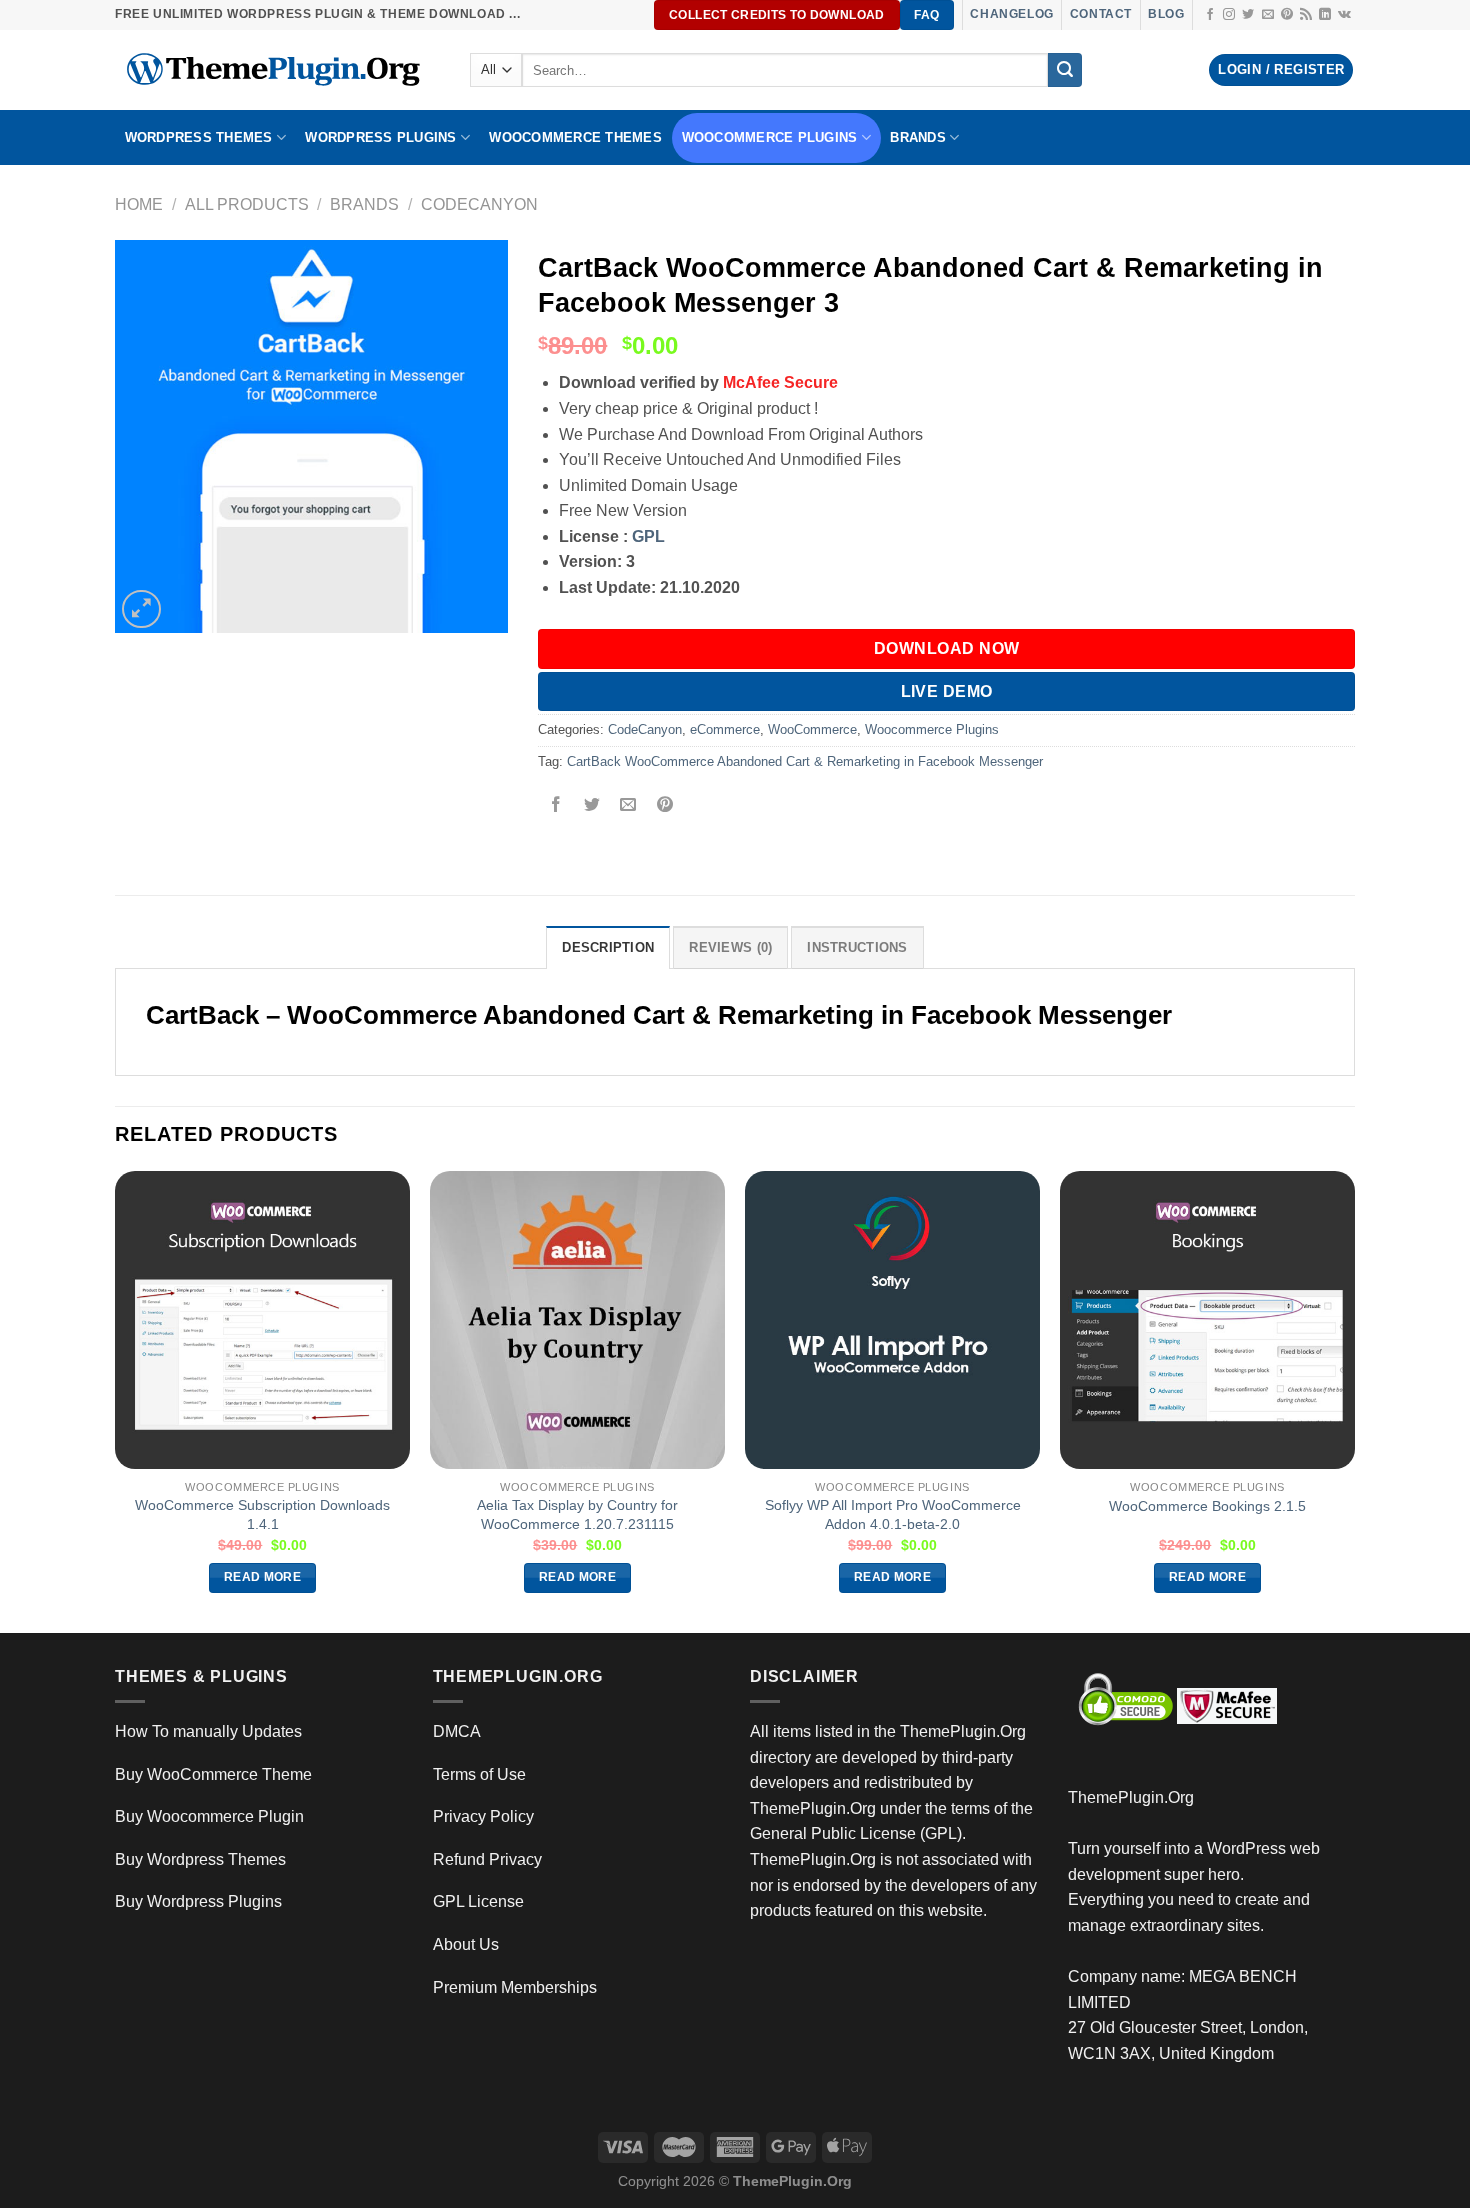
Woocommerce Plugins (770, 137)
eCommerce (725, 729)
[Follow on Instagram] (1229, 15)
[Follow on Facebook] (1210, 15)
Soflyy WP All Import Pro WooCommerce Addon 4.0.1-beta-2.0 (893, 1514)
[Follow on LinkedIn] (1325, 15)
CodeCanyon (479, 204)
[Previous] (116, 1400)
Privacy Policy (483, 1816)
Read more (262, 1577)
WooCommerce (812, 729)
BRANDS (918, 137)
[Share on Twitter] (592, 806)
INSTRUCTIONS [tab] (857, 947)
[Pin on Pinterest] (664, 806)
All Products (247, 204)
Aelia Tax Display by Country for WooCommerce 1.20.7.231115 (577, 1514)
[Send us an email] (1268, 15)
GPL (648, 536)
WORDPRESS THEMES (199, 137)
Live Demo (947, 691)
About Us (466, 1944)
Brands (364, 204)
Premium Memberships (515, 1987)
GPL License (478, 1901)
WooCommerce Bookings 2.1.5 (1207, 1506)
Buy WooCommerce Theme (213, 1774)
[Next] (1354, 1400)
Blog (1166, 14)
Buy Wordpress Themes (200, 1859)
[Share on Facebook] (556, 806)
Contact (1101, 14)
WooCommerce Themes (575, 137)
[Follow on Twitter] (1248, 15)
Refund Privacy (487, 1859)
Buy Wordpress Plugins (198, 1901)
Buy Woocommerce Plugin (209, 1816)
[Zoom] (141, 609)
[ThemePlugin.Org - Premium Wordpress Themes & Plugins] (277, 70)
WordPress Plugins (380, 137)
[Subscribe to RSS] (1306, 15)
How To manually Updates (208, 1731)
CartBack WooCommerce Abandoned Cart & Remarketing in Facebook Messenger (805, 761)
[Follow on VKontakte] (1344, 15)
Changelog (1011, 14)
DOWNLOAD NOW (947, 648)
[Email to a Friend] (628, 806)
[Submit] (1065, 70)
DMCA (457, 1731)
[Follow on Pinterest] (1287, 15)
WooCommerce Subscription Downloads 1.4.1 (262, 1514)
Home (139, 204)
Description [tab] (608, 947)
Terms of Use (479, 1774)
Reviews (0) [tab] (730, 947)
